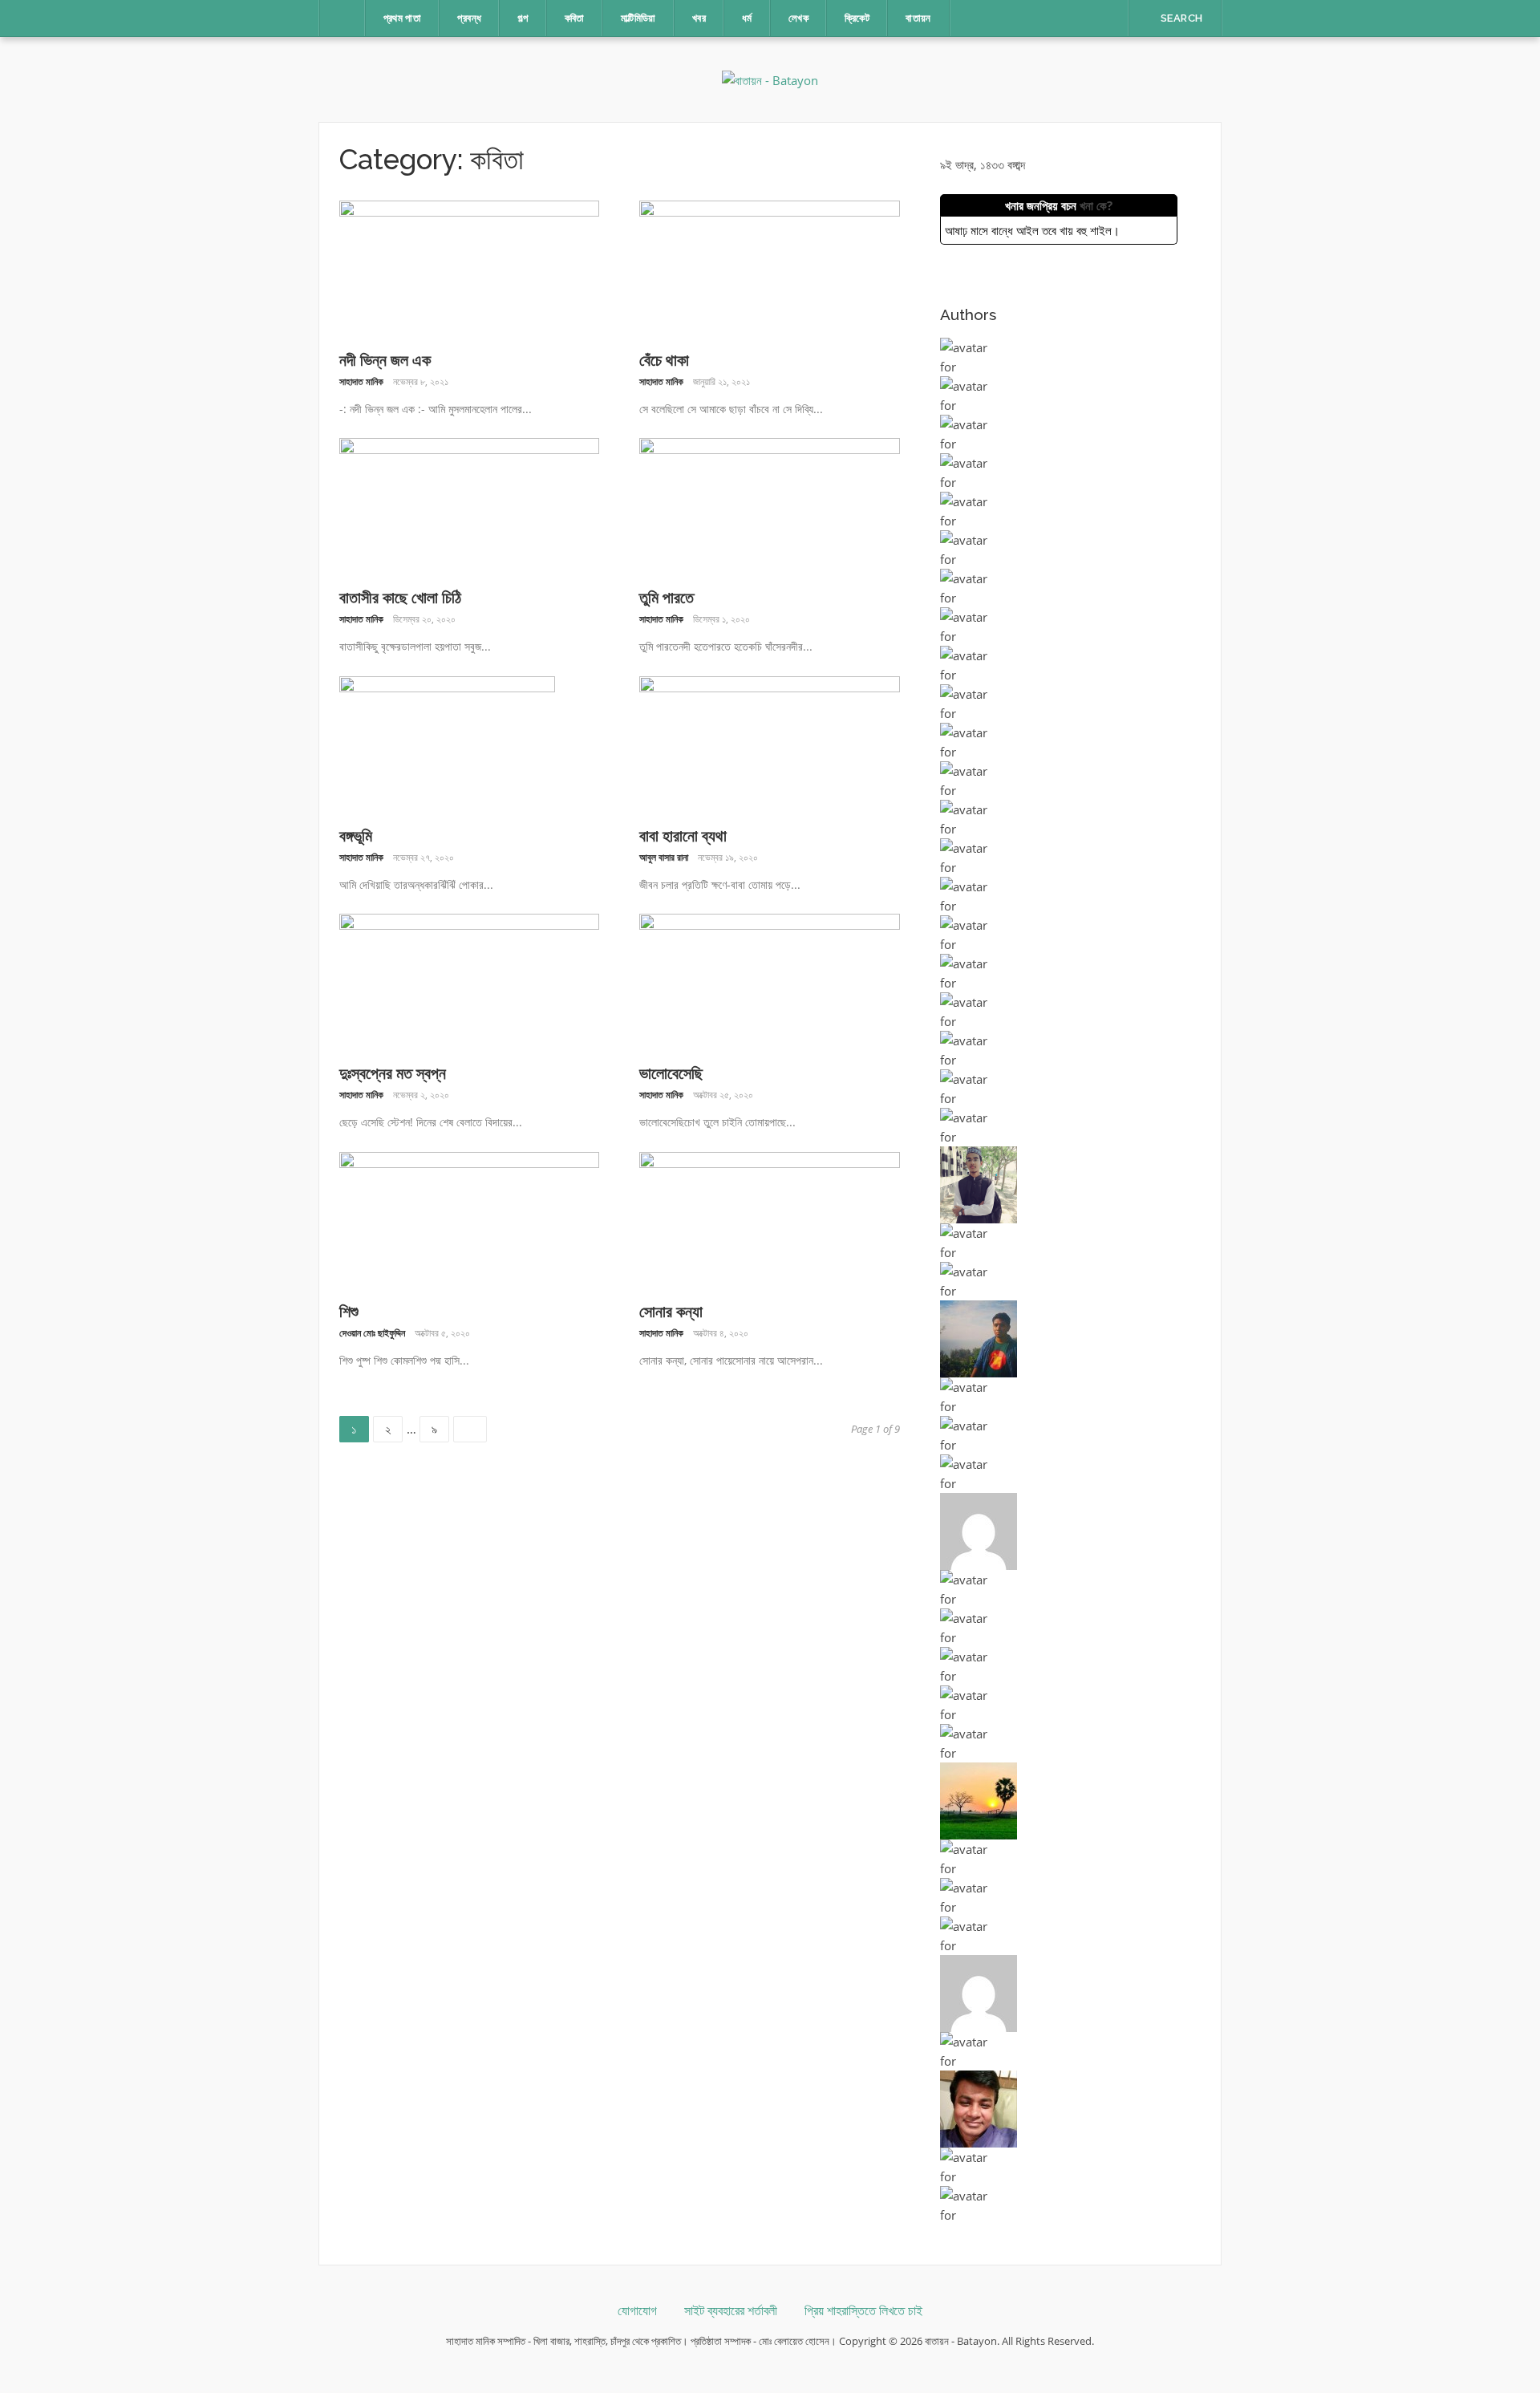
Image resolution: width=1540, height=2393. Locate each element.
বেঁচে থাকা (664, 360)
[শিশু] (470, 1219)
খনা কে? (1096, 205)
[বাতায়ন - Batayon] (770, 79)
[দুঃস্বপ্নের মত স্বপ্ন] (470, 980)
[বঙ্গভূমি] (447, 743)
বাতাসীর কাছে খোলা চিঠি (400, 598)
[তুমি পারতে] (770, 505)
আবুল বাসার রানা (664, 857)
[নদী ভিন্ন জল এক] (470, 267)
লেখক (798, 18)
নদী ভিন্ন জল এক (385, 360)
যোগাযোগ (637, 2311)
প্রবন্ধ (469, 18)
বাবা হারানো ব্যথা (683, 836)
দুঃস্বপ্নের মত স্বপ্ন (393, 1073)
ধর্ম (747, 18)
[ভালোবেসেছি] (770, 980)
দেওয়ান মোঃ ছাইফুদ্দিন (372, 1333)
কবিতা (575, 18)
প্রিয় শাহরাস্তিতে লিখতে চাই (863, 2311)
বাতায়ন (918, 18)
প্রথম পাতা (403, 18)
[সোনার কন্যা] (770, 1219)
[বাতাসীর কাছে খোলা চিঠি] (470, 505)
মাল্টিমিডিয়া (638, 18)
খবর (699, 18)
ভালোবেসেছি (671, 1073)
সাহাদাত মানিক (361, 381)
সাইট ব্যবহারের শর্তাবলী (731, 2311)
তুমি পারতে (667, 598)
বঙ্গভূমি (356, 836)
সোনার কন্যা (671, 1312)
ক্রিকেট (857, 18)
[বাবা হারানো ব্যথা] (770, 743)
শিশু (349, 1312)
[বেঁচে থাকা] (770, 267)
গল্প (523, 18)
